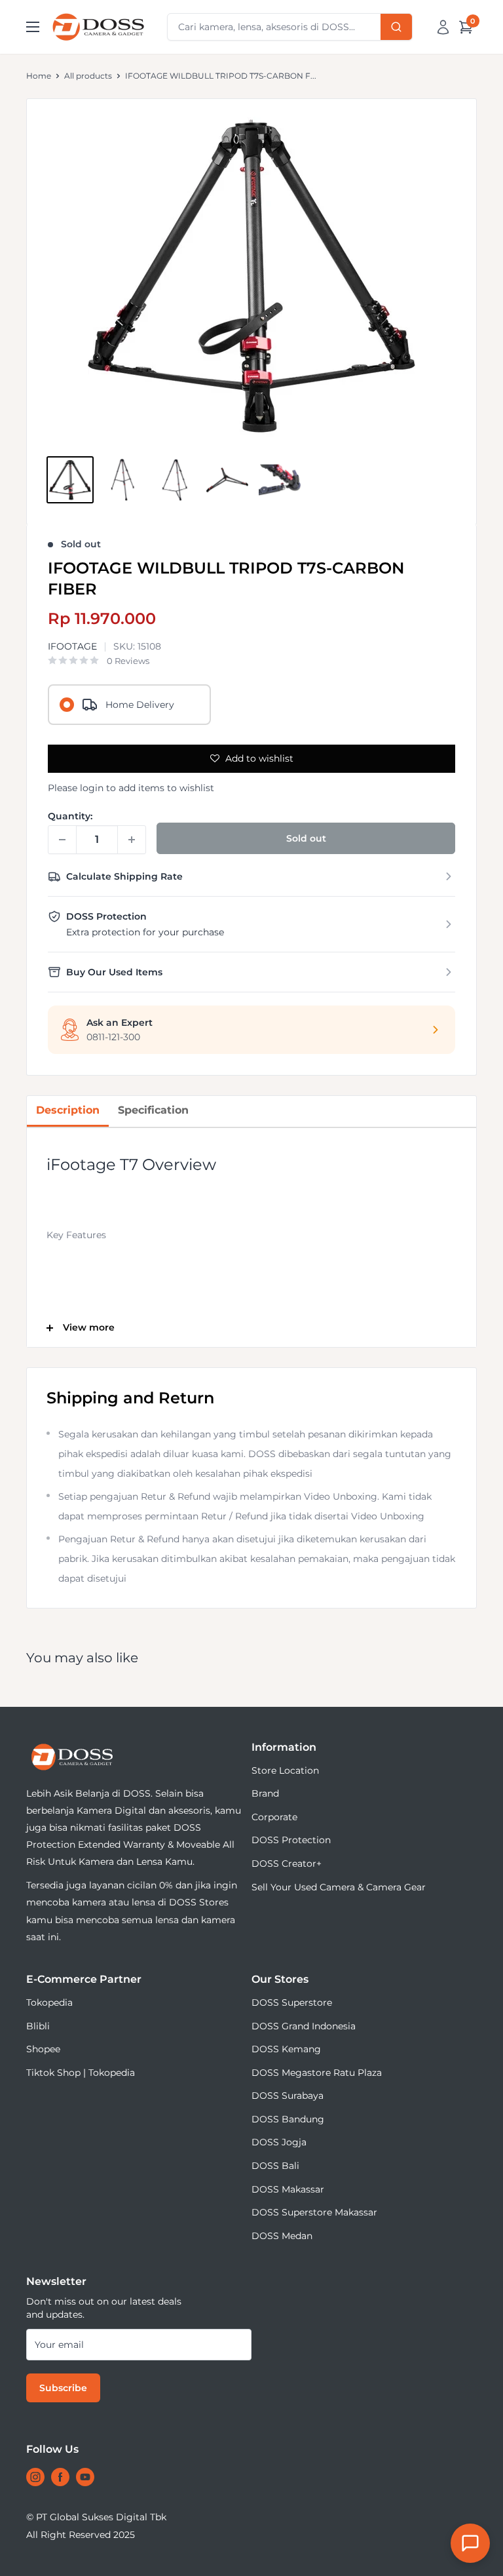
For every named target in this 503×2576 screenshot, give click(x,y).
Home (39, 76)
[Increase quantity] (132, 840)
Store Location (285, 1770)
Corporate (274, 1817)
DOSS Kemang (286, 2049)
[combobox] (290, 27)
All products (88, 76)
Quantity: (70, 816)
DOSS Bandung (288, 2119)
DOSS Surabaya (288, 2096)
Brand (265, 1793)
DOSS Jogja (279, 2142)
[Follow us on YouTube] (85, 2477)
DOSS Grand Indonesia (304, 2026)
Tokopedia (49, 2002)
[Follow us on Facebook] (60, 2477)
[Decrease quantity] (62, 840)
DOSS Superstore (292, 2002)
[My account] (443, 27)
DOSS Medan (282, 2236)
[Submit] (396, 27)
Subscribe (63, 2388)
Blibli (38, 2026)
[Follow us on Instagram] (35, 2477)
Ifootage (72, 646)
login (92, 788)
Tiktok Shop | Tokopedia (81, 2073)
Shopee (43, 2049)
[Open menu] (33, 27)
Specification (153, 1110)
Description (68, 1110)
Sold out (306, 838)
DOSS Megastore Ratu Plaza (317, 2073)
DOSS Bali (275, 2166)
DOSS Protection (291, 1840)
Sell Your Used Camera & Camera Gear (339, 1887)
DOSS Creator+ (287, 1864)
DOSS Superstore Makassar (314, 2212)
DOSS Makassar (288, 2189)
